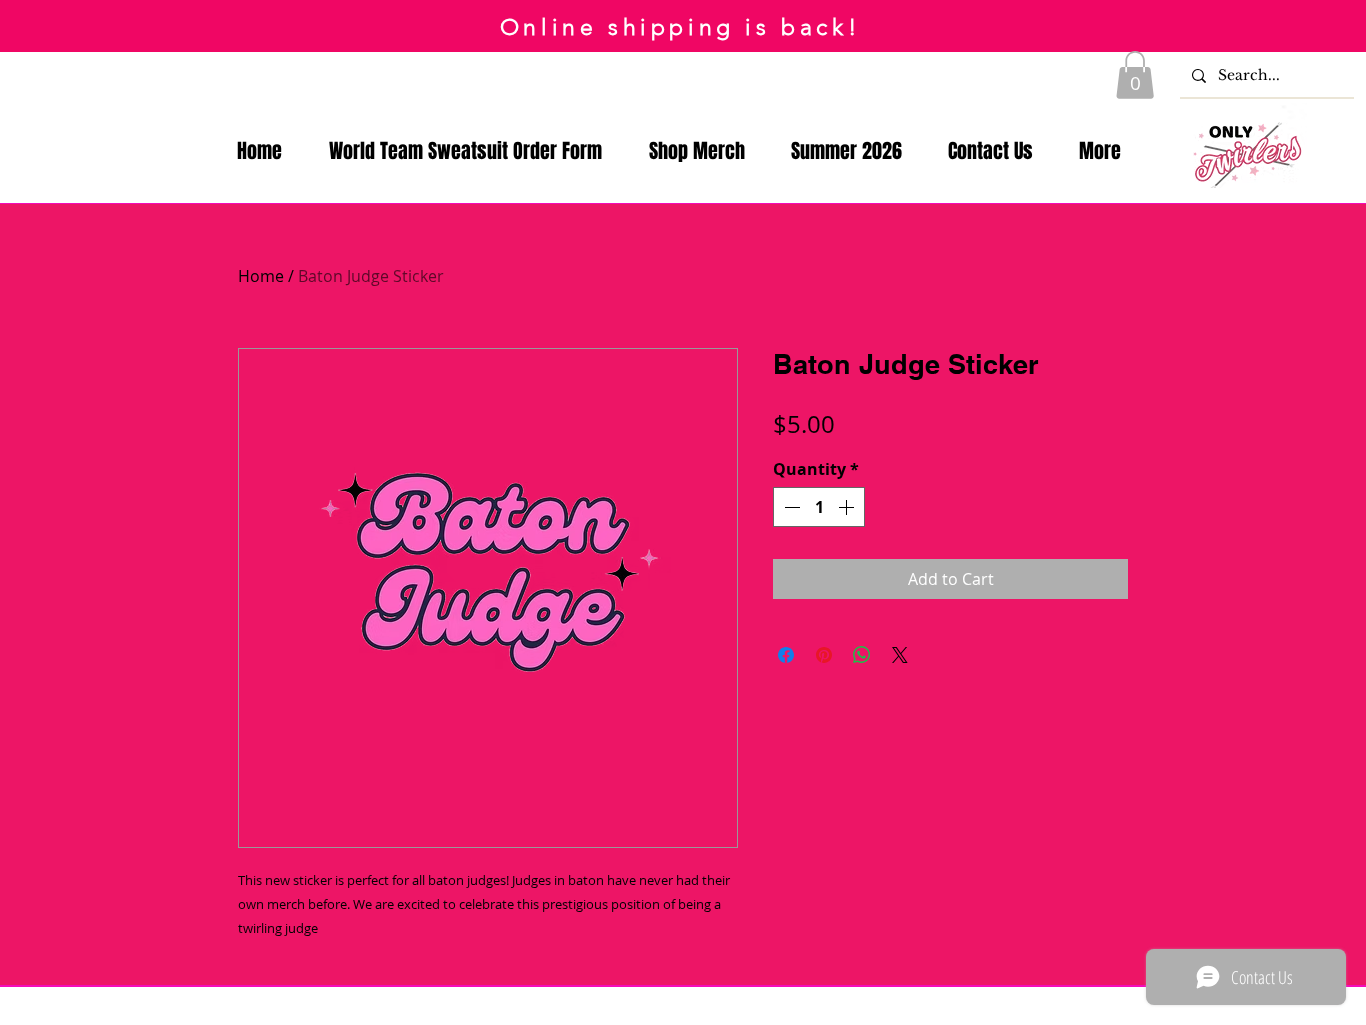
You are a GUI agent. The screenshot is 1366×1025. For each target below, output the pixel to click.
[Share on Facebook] (786, 655)
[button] (1135, 75)
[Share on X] (900, 655)
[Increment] (848, 507)
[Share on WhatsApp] (862, 655)
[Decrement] (790, 507)
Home (261, 276)
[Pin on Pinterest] (824, 655)
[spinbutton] (819, 507)
